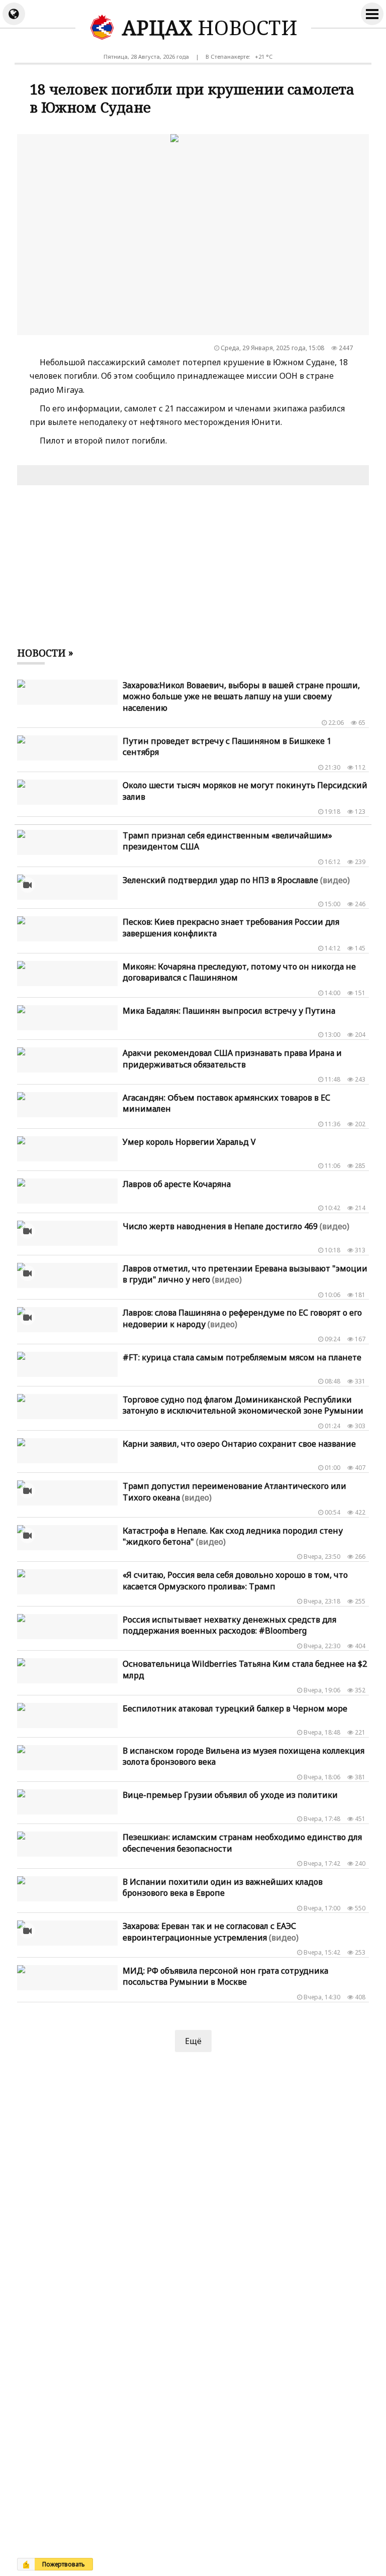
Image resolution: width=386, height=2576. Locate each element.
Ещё (193, 2041)
